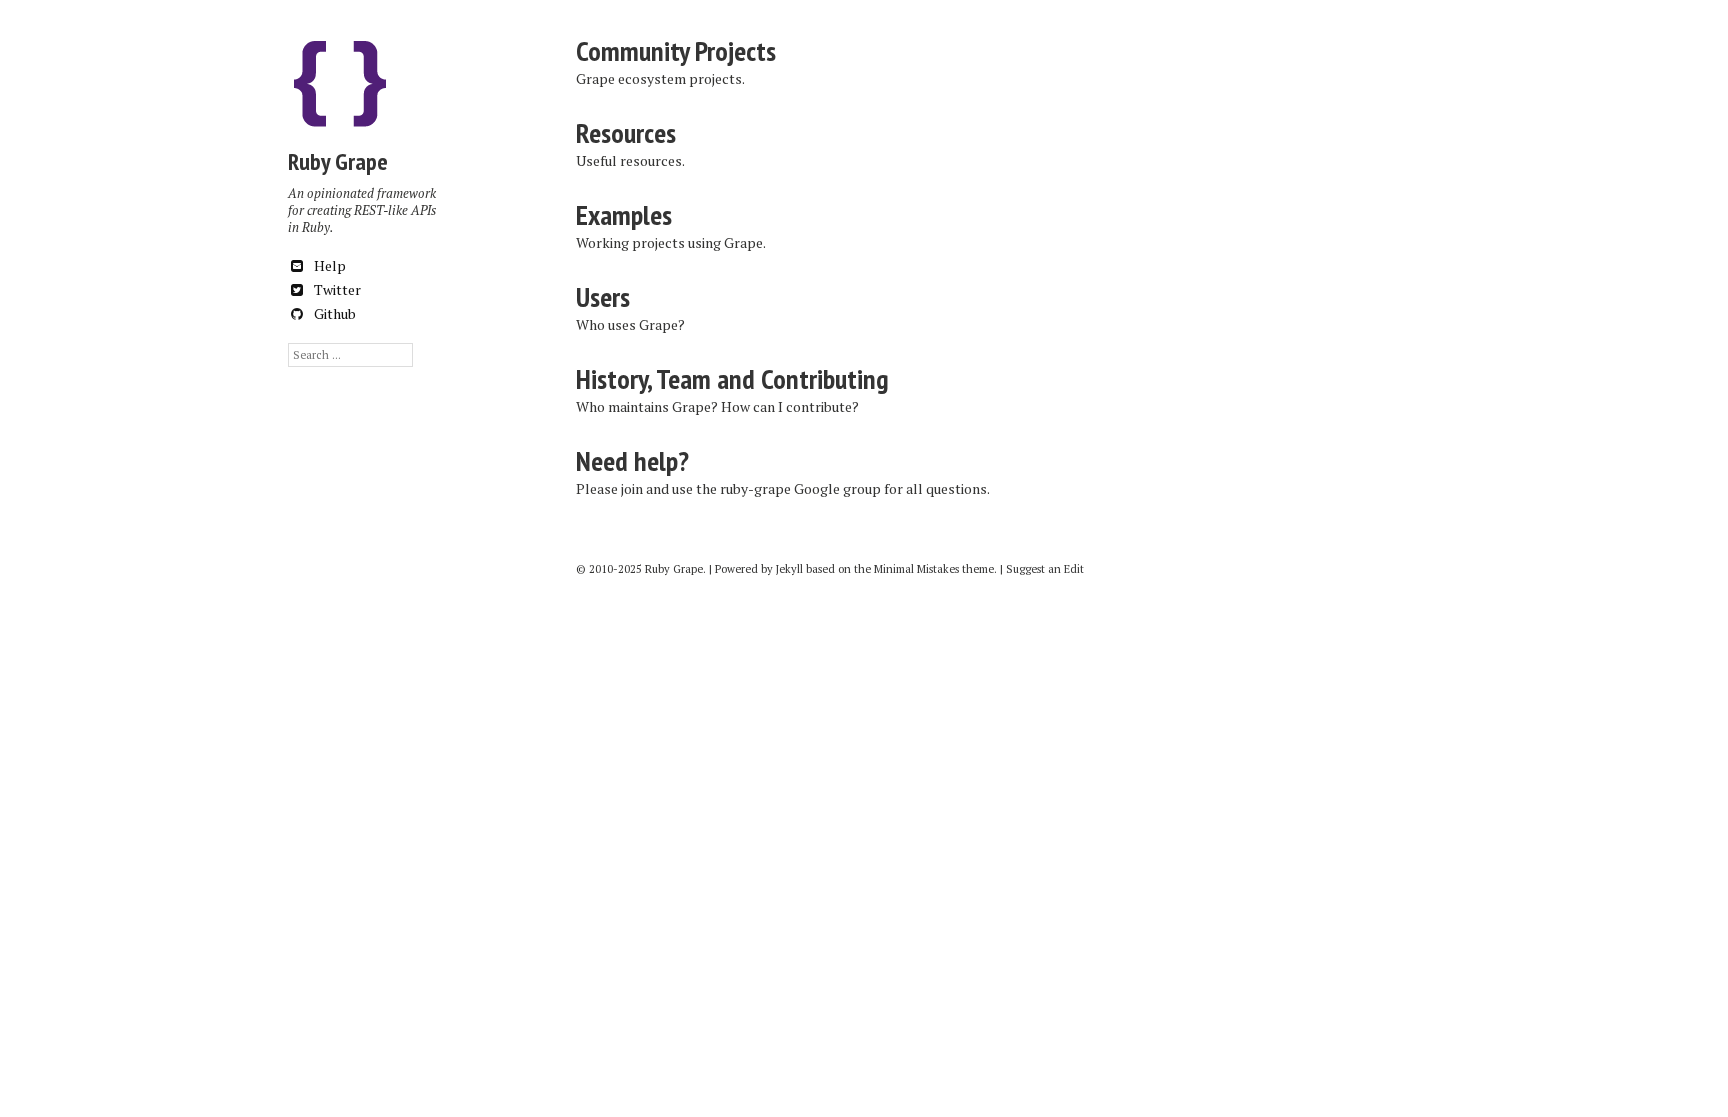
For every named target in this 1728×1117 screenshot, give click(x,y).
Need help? (632, 460)
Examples (624, 214)
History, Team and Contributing (732, 378)
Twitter (336, 289)
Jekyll (789, 569)
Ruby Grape (338, 161)
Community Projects (676, 50)
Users (603, 296)
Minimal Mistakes (916, 569)
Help (328, 265)
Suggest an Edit (1045, 569)
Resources (626, 132)
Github (333, 313)
